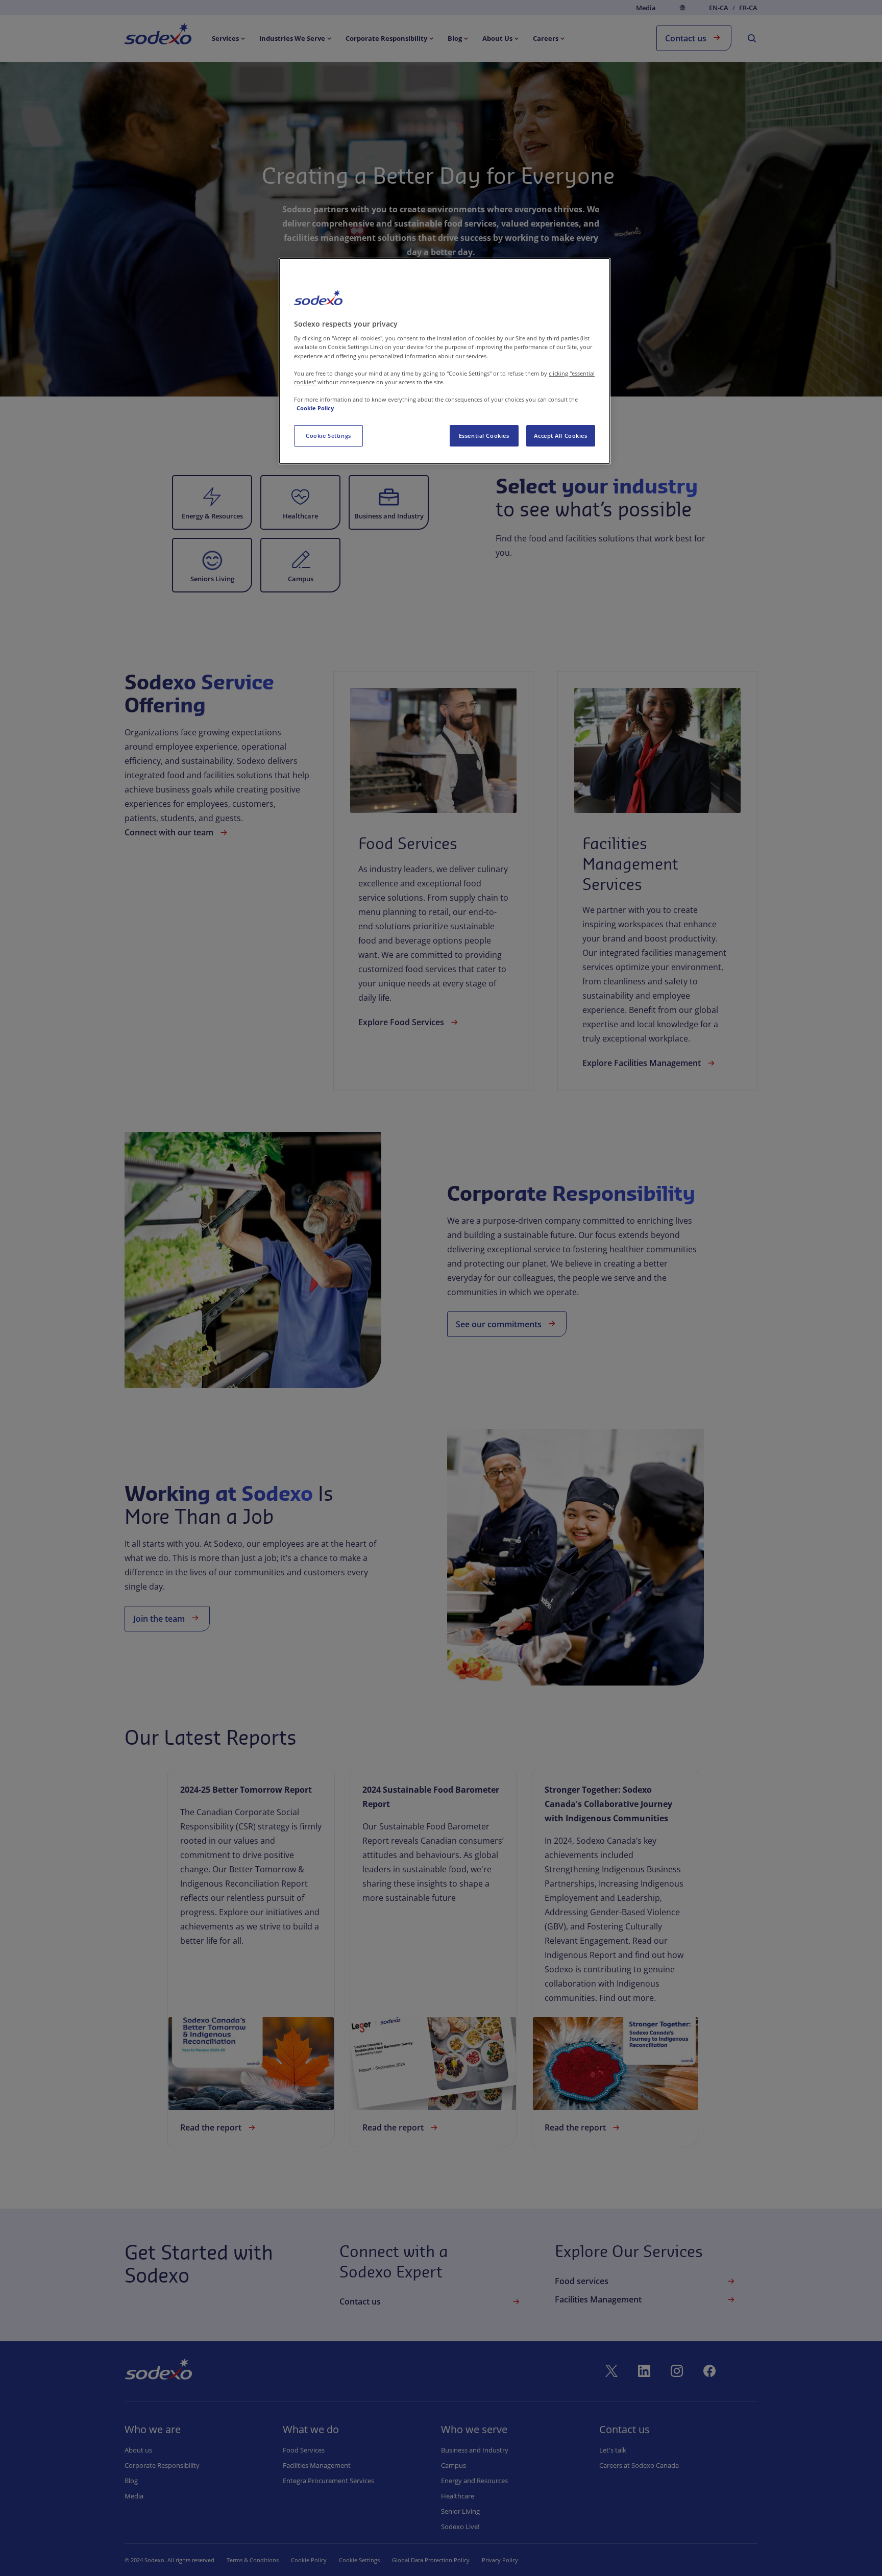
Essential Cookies (484, 436)
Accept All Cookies (560, 436)
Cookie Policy (315, 408)
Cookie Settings (328, 436)
